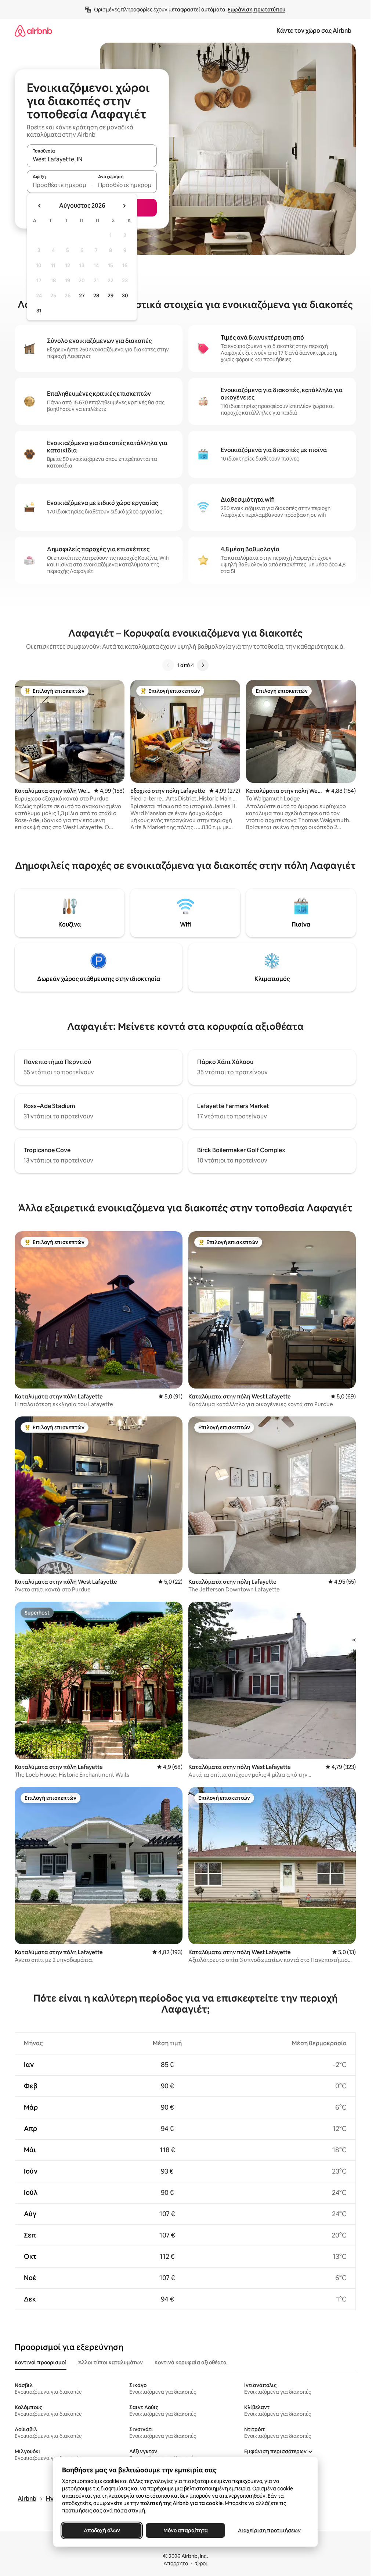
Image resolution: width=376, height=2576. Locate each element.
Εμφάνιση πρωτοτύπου (256, 10)
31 (39, 311)
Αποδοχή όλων (102, 2530)
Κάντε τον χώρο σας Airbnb (314, 31)
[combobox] (92, 159)
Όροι (201, 2564)
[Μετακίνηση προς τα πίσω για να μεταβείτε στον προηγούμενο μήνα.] (40, 206)
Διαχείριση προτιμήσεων (269, 2530)
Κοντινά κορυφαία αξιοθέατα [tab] (191, 2362)
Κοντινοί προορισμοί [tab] (41, 2362)
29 (111, 295)
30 (125, 295)
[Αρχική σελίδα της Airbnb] (33, 31)
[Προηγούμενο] (168, 665)
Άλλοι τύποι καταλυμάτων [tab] (111, 2362)
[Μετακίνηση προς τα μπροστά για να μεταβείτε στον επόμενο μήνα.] (124, 206)
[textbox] (59, 185)
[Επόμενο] (203, 665)
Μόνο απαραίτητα (185, 2530)
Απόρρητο (176, 2564)
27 (82, 295)
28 (96, 295)
